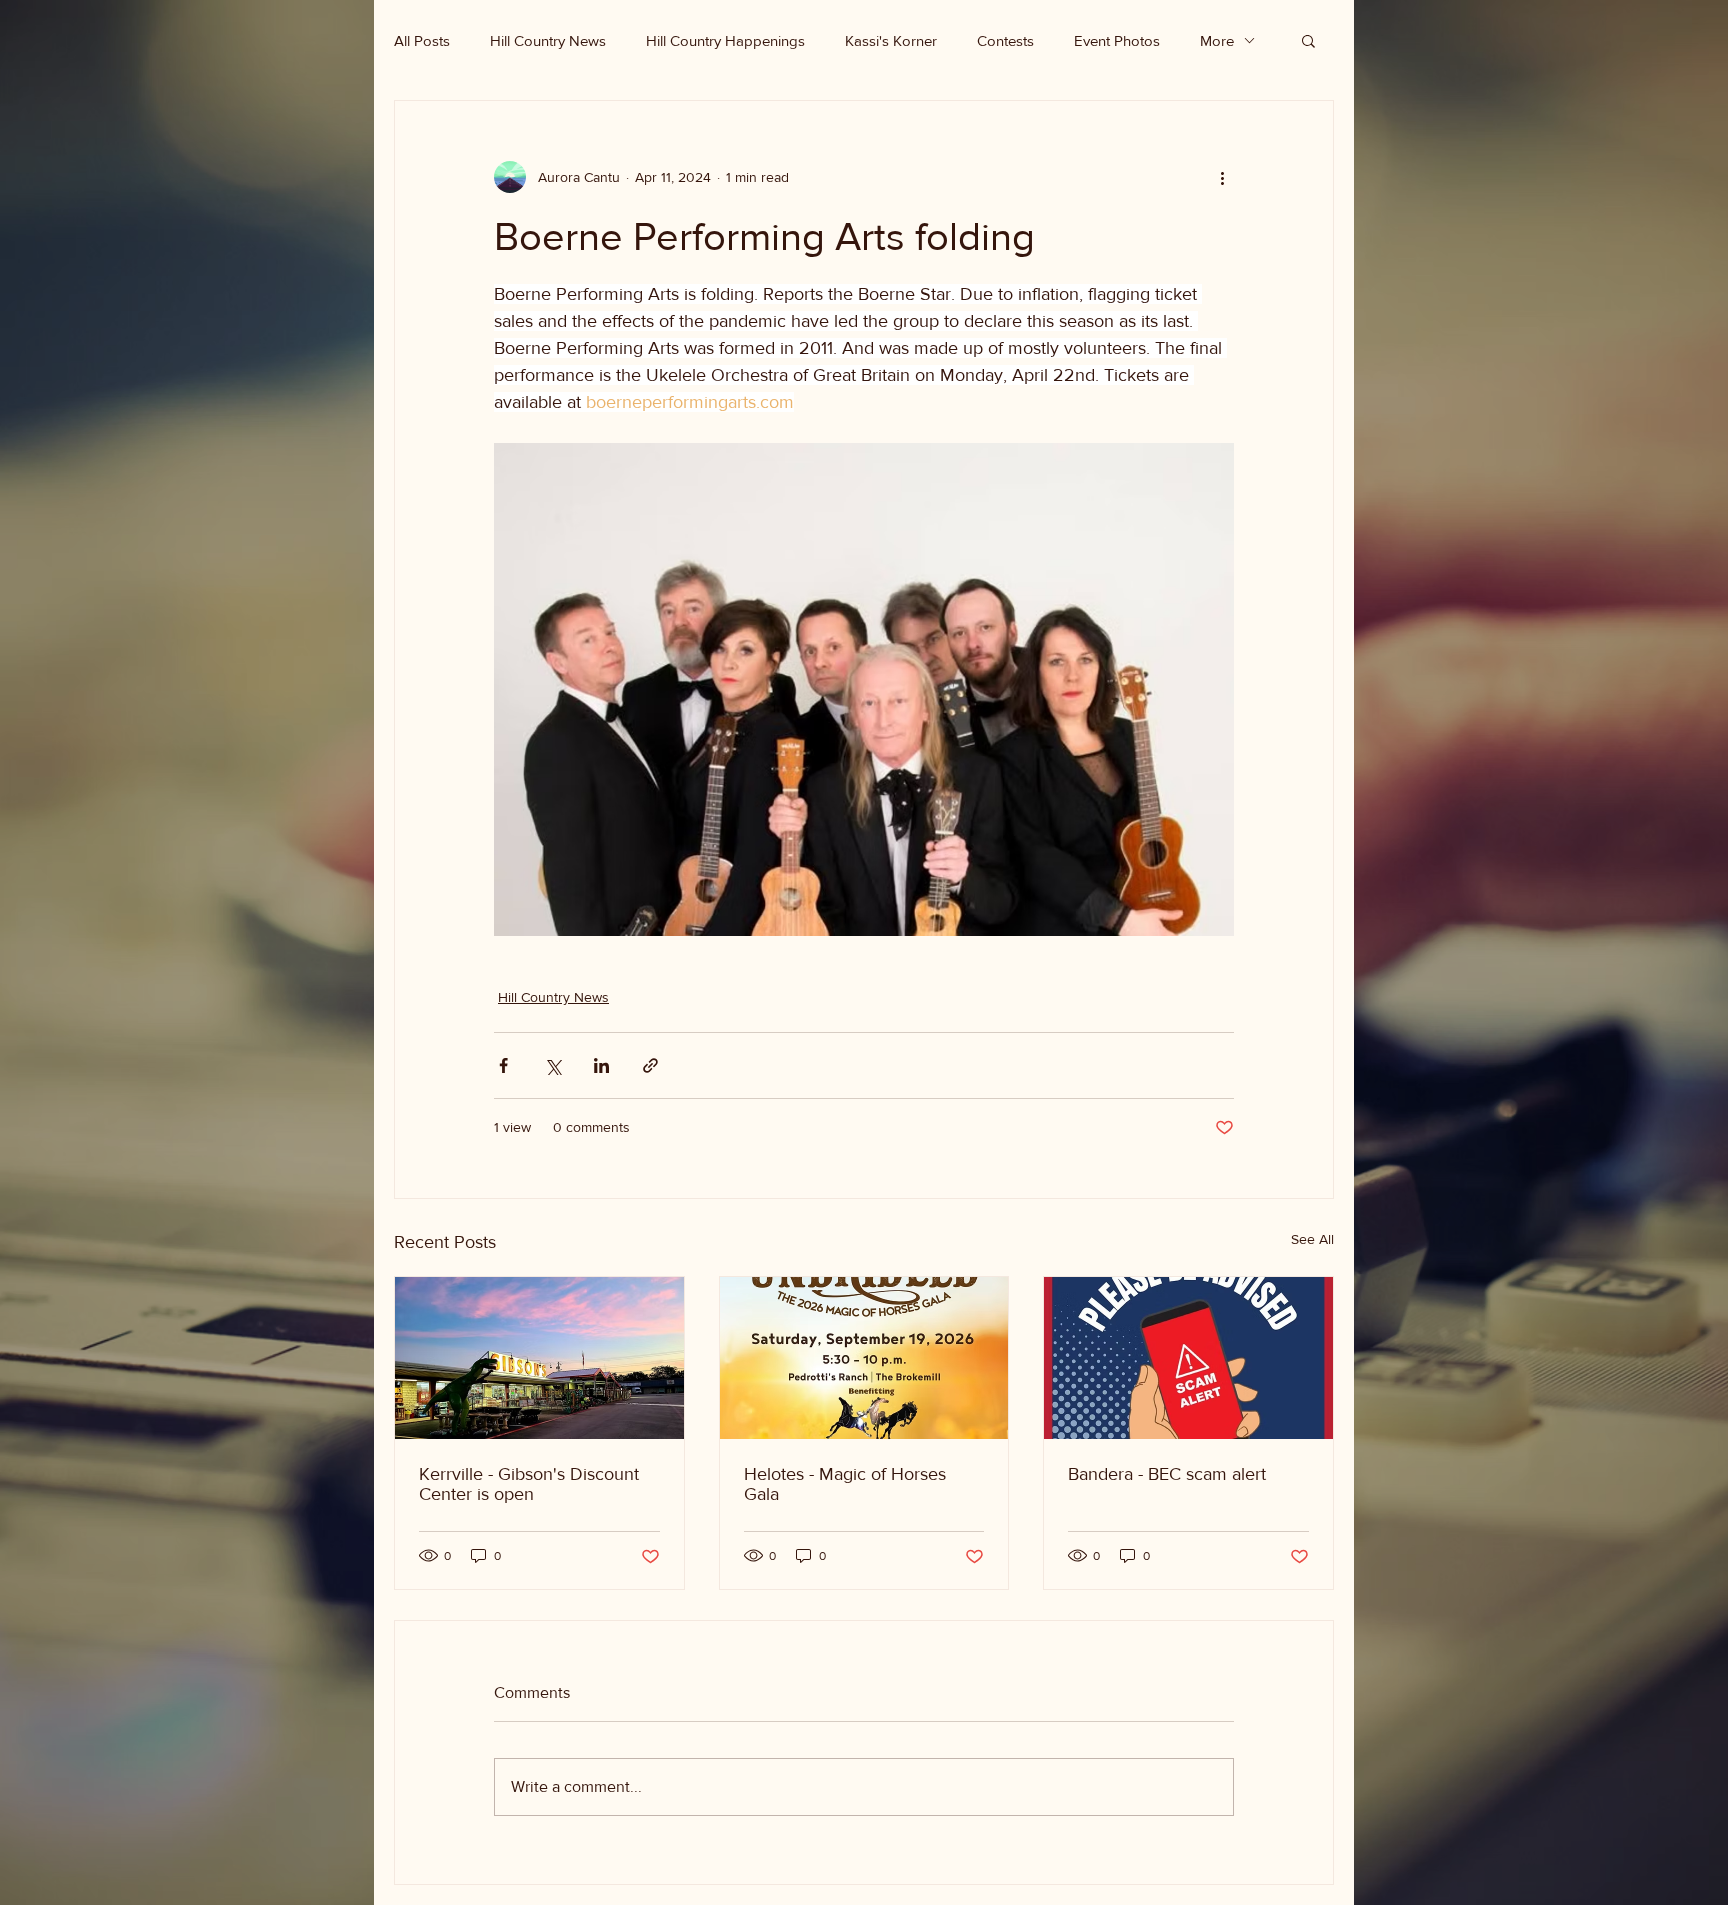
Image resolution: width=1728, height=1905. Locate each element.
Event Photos (1117, 40)
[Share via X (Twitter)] (552, 1065)
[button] (1308, 40)
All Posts (422, 40)
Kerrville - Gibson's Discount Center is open (529, 1484)
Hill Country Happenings (725, 40)
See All (1312, 1239)
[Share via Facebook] (503, 1065)
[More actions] (1222, 177)
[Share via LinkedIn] (601, 1065)
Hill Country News (548, 40)
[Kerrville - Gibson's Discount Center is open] (539, 1358)
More (1217, 40)
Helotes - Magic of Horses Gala (845, 1484)
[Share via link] (650, 1065)
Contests (1005, 40)
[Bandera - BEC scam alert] (1188, 1358)
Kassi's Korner (891, 40)
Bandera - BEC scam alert (1167, 1474)
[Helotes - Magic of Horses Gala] (864, 1358)
